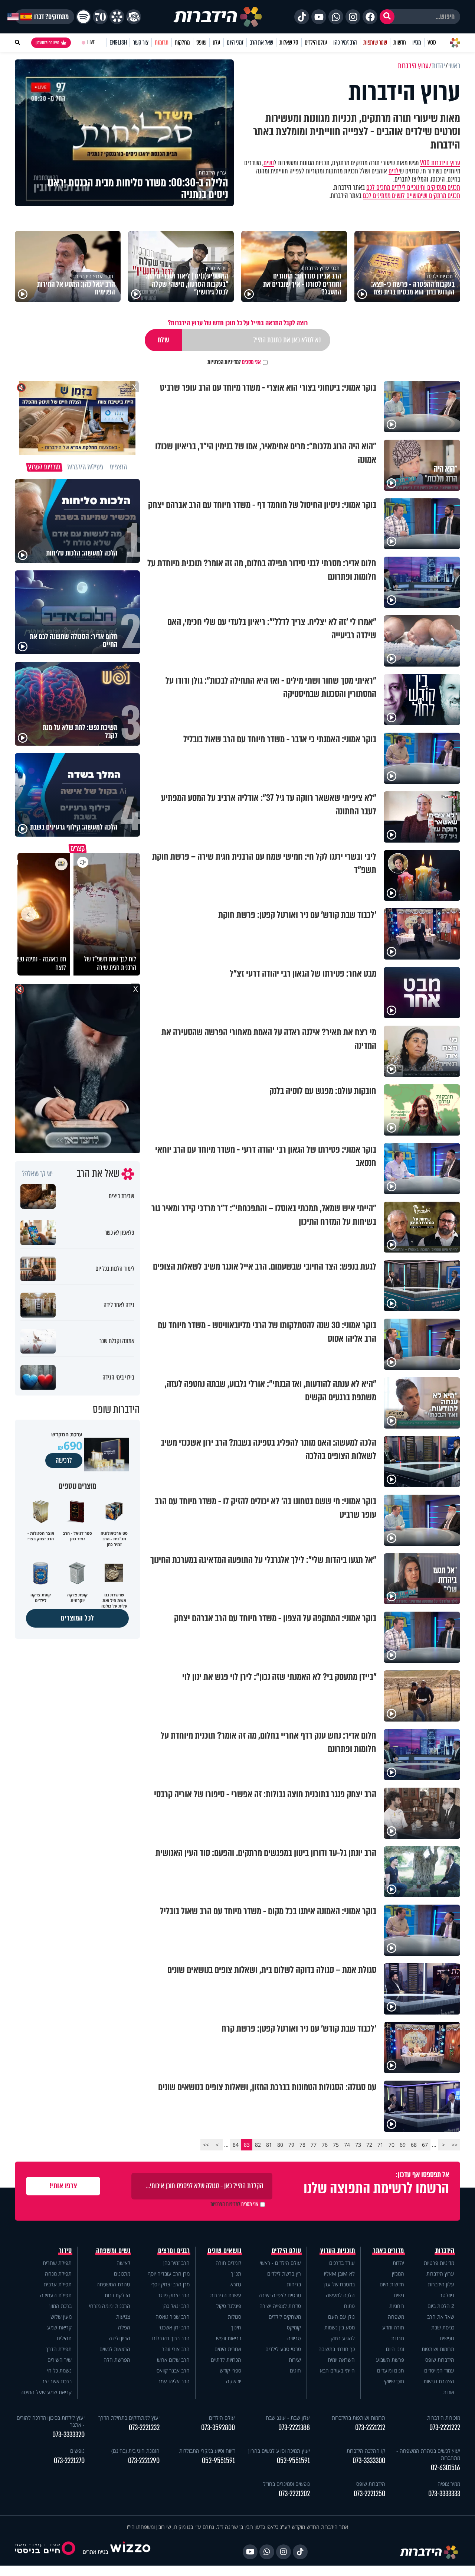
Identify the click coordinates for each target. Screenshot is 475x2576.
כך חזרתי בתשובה (337, 2349)
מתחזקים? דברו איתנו (45, 17)
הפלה (124, 2327)
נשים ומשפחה (113, 2251)
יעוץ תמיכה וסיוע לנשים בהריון (279, 2451)
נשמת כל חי (59, 2370)
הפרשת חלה (117, 2360)
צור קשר (141, 43)
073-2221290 (144, 2461)
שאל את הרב (261, 43)
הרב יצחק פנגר (174, 2295)
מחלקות (182, 43)
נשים (269, 163)
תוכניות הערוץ (338, 2251)
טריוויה (294, 2338)
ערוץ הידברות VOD (440, 163)
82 (258, 2145)
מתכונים (122, 2274)
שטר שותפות (375, 43)
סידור (65, 2251)
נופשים (447, 2338)
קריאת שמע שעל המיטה (46, 2392)
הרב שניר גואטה (173, 2317)
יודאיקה (234, 2381)
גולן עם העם (341, 2317)
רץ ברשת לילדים (284, 2274)
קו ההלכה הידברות (366, 2451)
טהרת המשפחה (113, 2284)
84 (236, 2145)
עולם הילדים (316, 43)
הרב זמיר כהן (345, 43)
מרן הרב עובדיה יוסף (169, 2274)
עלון (217, 43)
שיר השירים (60, 2360)
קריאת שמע (59, 2327)
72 (369, 2145)
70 (392, 2145)
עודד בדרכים (342, 2263)
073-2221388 (294, 2428)
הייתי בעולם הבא (337, 2370)
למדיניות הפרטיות (224, 362)
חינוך (236, 2327)
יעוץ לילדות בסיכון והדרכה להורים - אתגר (51, 2421)
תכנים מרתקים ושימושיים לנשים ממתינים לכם (412, 196)
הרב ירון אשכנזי (174, 2327)
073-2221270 (69, 2461)
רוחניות (397, 2306)
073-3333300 (369, 2461)
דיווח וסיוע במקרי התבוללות (207, 2451)
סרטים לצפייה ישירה (280, 2295)
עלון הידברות (441, 2284)
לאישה (123, 2263)
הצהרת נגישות (439, 2381)
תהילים (64, 2338)
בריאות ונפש (229, 2338)
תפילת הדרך (59, 2349)
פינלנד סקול (229, 2306)
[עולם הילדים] (134, 17)
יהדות (398, 2263)
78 (302, 2145)
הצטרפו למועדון (47, 43)
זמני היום (235, 43)
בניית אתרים (95, 2552)
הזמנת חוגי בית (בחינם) (135, 2451)
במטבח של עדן (339, 2284)
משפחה (396, 2317)
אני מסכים (234, 362)
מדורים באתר (389, 2251)
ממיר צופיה (449, 2484)
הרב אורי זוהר (176, 2349)
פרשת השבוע (390, 2360)
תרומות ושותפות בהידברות (358, 2418)
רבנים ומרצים (174, 2251)
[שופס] (117, 17)
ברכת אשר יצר (57, 2381)
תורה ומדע (393, 2327)
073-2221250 (369, 2494)
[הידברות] (218, 17)
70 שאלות (289, 43)
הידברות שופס (440, 2360)
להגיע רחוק (343, 2338)
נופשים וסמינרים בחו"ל (286, 2484)
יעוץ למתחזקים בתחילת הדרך (129, 2418)
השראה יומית (341, 2360)
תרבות (398, 2338)
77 (314, 2145)
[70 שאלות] (100, 17)
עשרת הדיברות (226, 2295)
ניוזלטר (447, 2295)
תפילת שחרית (57, 2263)
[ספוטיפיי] (83, 17)
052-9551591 (293, 2461)
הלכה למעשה (340, 2295)
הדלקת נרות (117, 2295)
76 (325, 2145)
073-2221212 (370, 2428)
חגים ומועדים (391, 2370)
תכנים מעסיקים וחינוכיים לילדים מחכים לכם (413, 188)
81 (269, 2145)
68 (414, 2145)
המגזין (398, 2274)
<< (455, 2145)
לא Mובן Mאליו (339, 2274)
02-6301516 (445, 2468)
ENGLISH (118, 43)
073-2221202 (294, 2494)
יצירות (295, 2360)
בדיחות (294, 2284)
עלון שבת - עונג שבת (288, 2418)
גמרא (236, 2284)
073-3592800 (218, 2428)
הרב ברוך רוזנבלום (171, 2338)
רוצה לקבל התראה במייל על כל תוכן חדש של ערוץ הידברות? (238, 323)
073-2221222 (445, 2428)
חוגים (295, 2370)
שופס (201, 43)
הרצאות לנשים (115, 2349)
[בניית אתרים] (130, 2552)
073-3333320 (68, 2435)
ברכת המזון (60, 2306)
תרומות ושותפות (438, 2349)
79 (291, 2145)
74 (347, 2145)
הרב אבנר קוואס (173, 2370)
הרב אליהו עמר (174, 2381)
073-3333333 (444, 2494)
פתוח (349, 2306)
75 (336, 2145)
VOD (432, 43)
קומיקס (294, 2327)
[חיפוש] (387, 17)
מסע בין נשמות (340, 2327)
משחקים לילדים (285, 2317)
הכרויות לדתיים (226, 2360)
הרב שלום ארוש (173, 2360)
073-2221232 (144, 2428)
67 (425, 2145)
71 (380, 2145)
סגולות (235, 2317)
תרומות (162, 43)
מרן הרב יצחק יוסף (171, 2284)
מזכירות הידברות (444, 2418)
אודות (449, 2392)
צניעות (123, 2317)
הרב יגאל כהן (176, 2306)
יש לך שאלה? (37, 1174)
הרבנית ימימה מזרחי (110, 2306)
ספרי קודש (230, 2370)
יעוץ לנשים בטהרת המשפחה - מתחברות (428, 2454)
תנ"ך (236, 2274)
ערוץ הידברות (440, 2274)
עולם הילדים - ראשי (280, 2263)
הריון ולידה (119, 2338)
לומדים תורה (228, 2263)
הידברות (445, 2251)
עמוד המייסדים (439, 2370)
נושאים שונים (225, 2251)
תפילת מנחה (58, 2274)
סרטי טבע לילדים (283, 2349)
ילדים (394, 171)
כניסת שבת (443, 2327)
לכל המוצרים (77, 1618)
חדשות (400, 43)
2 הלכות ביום (441, 2306)
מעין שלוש (61, 2317)
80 (280, 2145)
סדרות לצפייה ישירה (280, 2306)
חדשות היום (392, 2284)
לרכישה (64, 1460)
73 (358, 2145)
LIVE (91, 43)
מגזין (417, 43)
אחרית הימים (228, 2349)
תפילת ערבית (58, 2284)
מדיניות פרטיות (439, 2263)
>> (206, 2145)
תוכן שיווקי (394, 2381)
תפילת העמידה (56, 2295)
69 (403, 2145)
